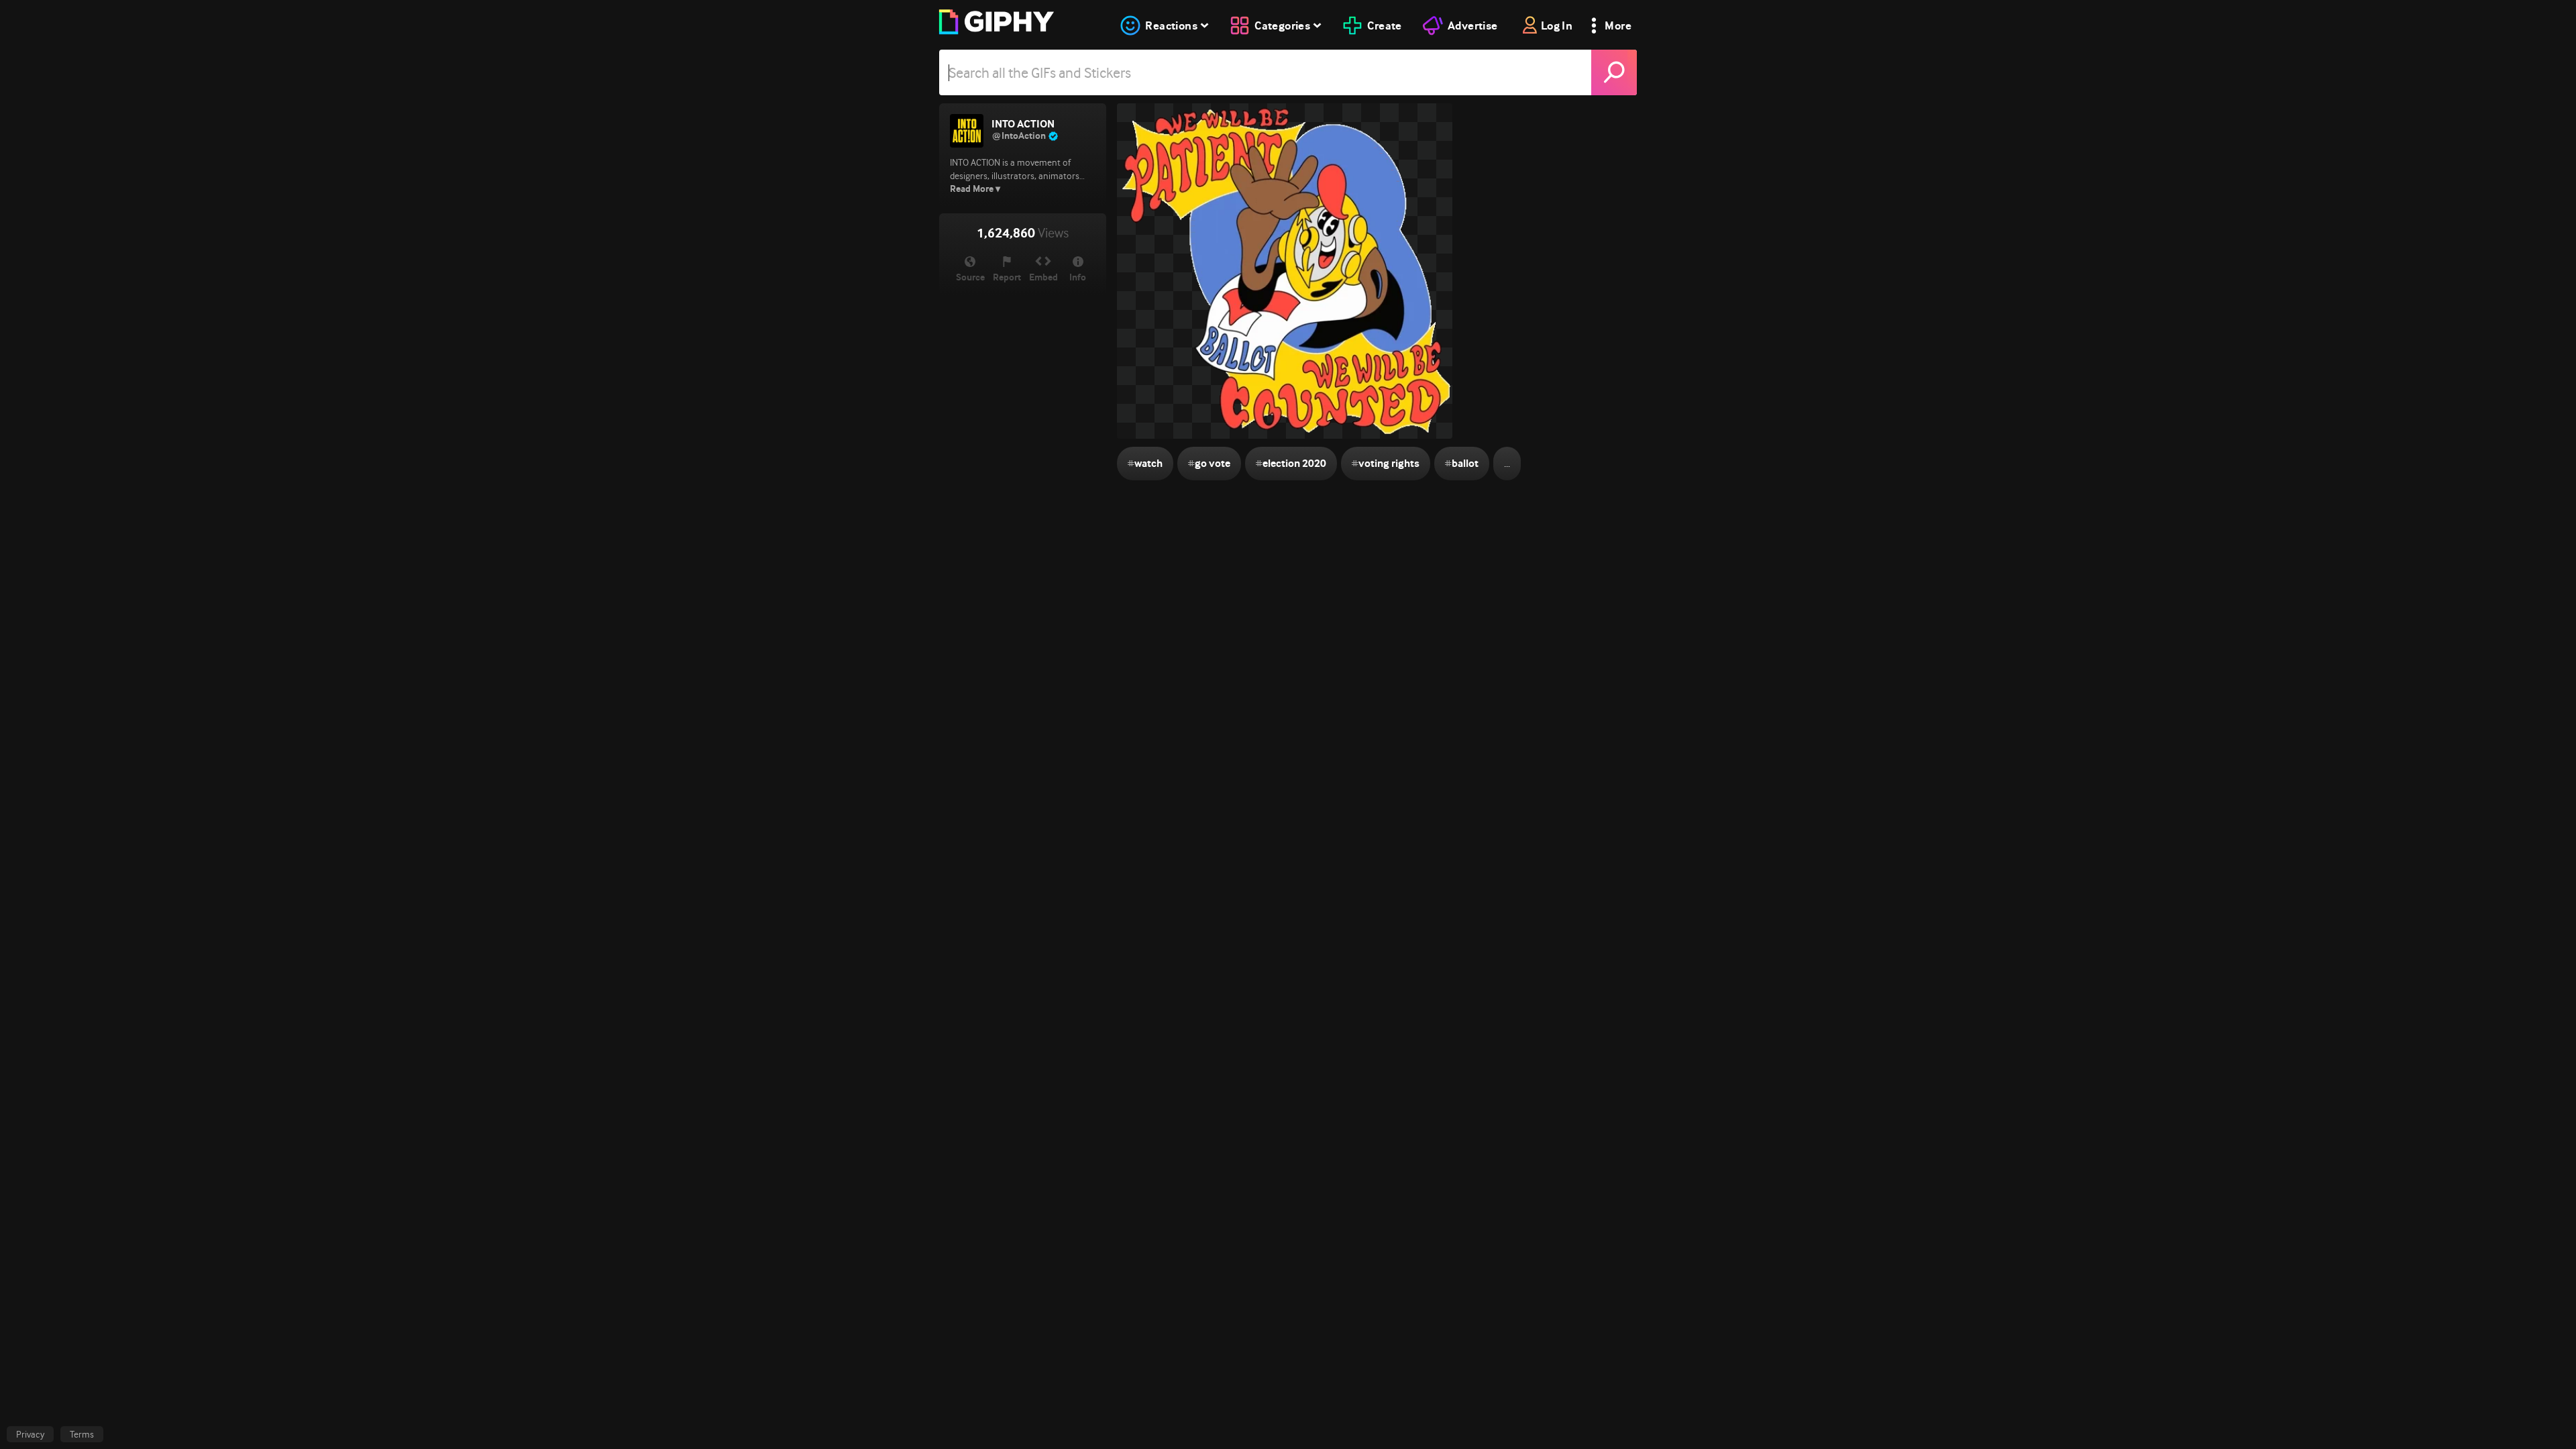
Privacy (30, 1434)
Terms (82, 1434)
